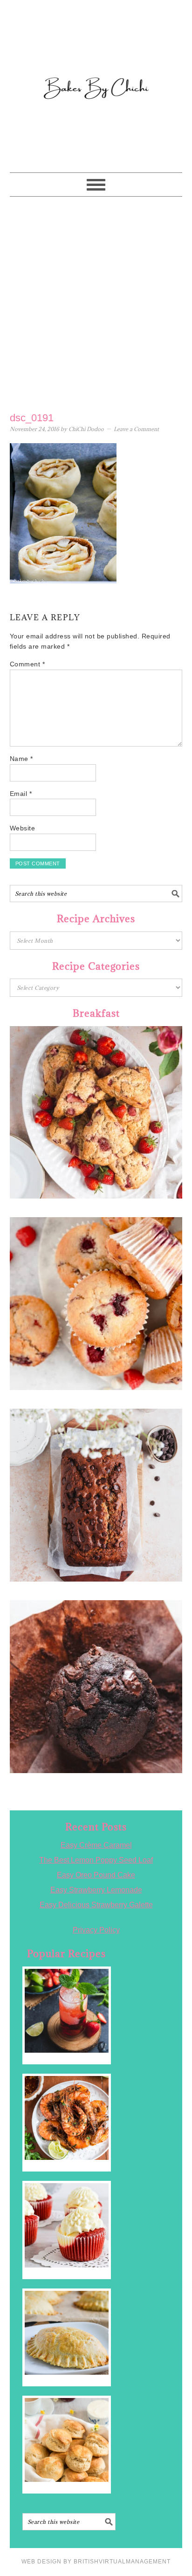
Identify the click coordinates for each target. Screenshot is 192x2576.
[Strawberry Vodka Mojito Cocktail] (67, 2011)
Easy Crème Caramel (96, 1845)
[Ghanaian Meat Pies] (67, 2333)
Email (21, 794)
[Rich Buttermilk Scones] (67, 2440)
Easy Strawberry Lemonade (96, 1890)
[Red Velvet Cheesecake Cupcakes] (67, 2225)
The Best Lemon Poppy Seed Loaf (96, 1860)
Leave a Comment (136, 429)
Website (23, 828)
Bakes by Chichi (96, 49)
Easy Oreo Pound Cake (96, 1875)
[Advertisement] (96, 302)
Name (21, 759)
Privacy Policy (96, 1930)
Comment (27, 664)
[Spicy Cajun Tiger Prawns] (67, 2118)
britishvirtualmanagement (122, 2562)
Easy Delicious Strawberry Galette (96, 1905)
